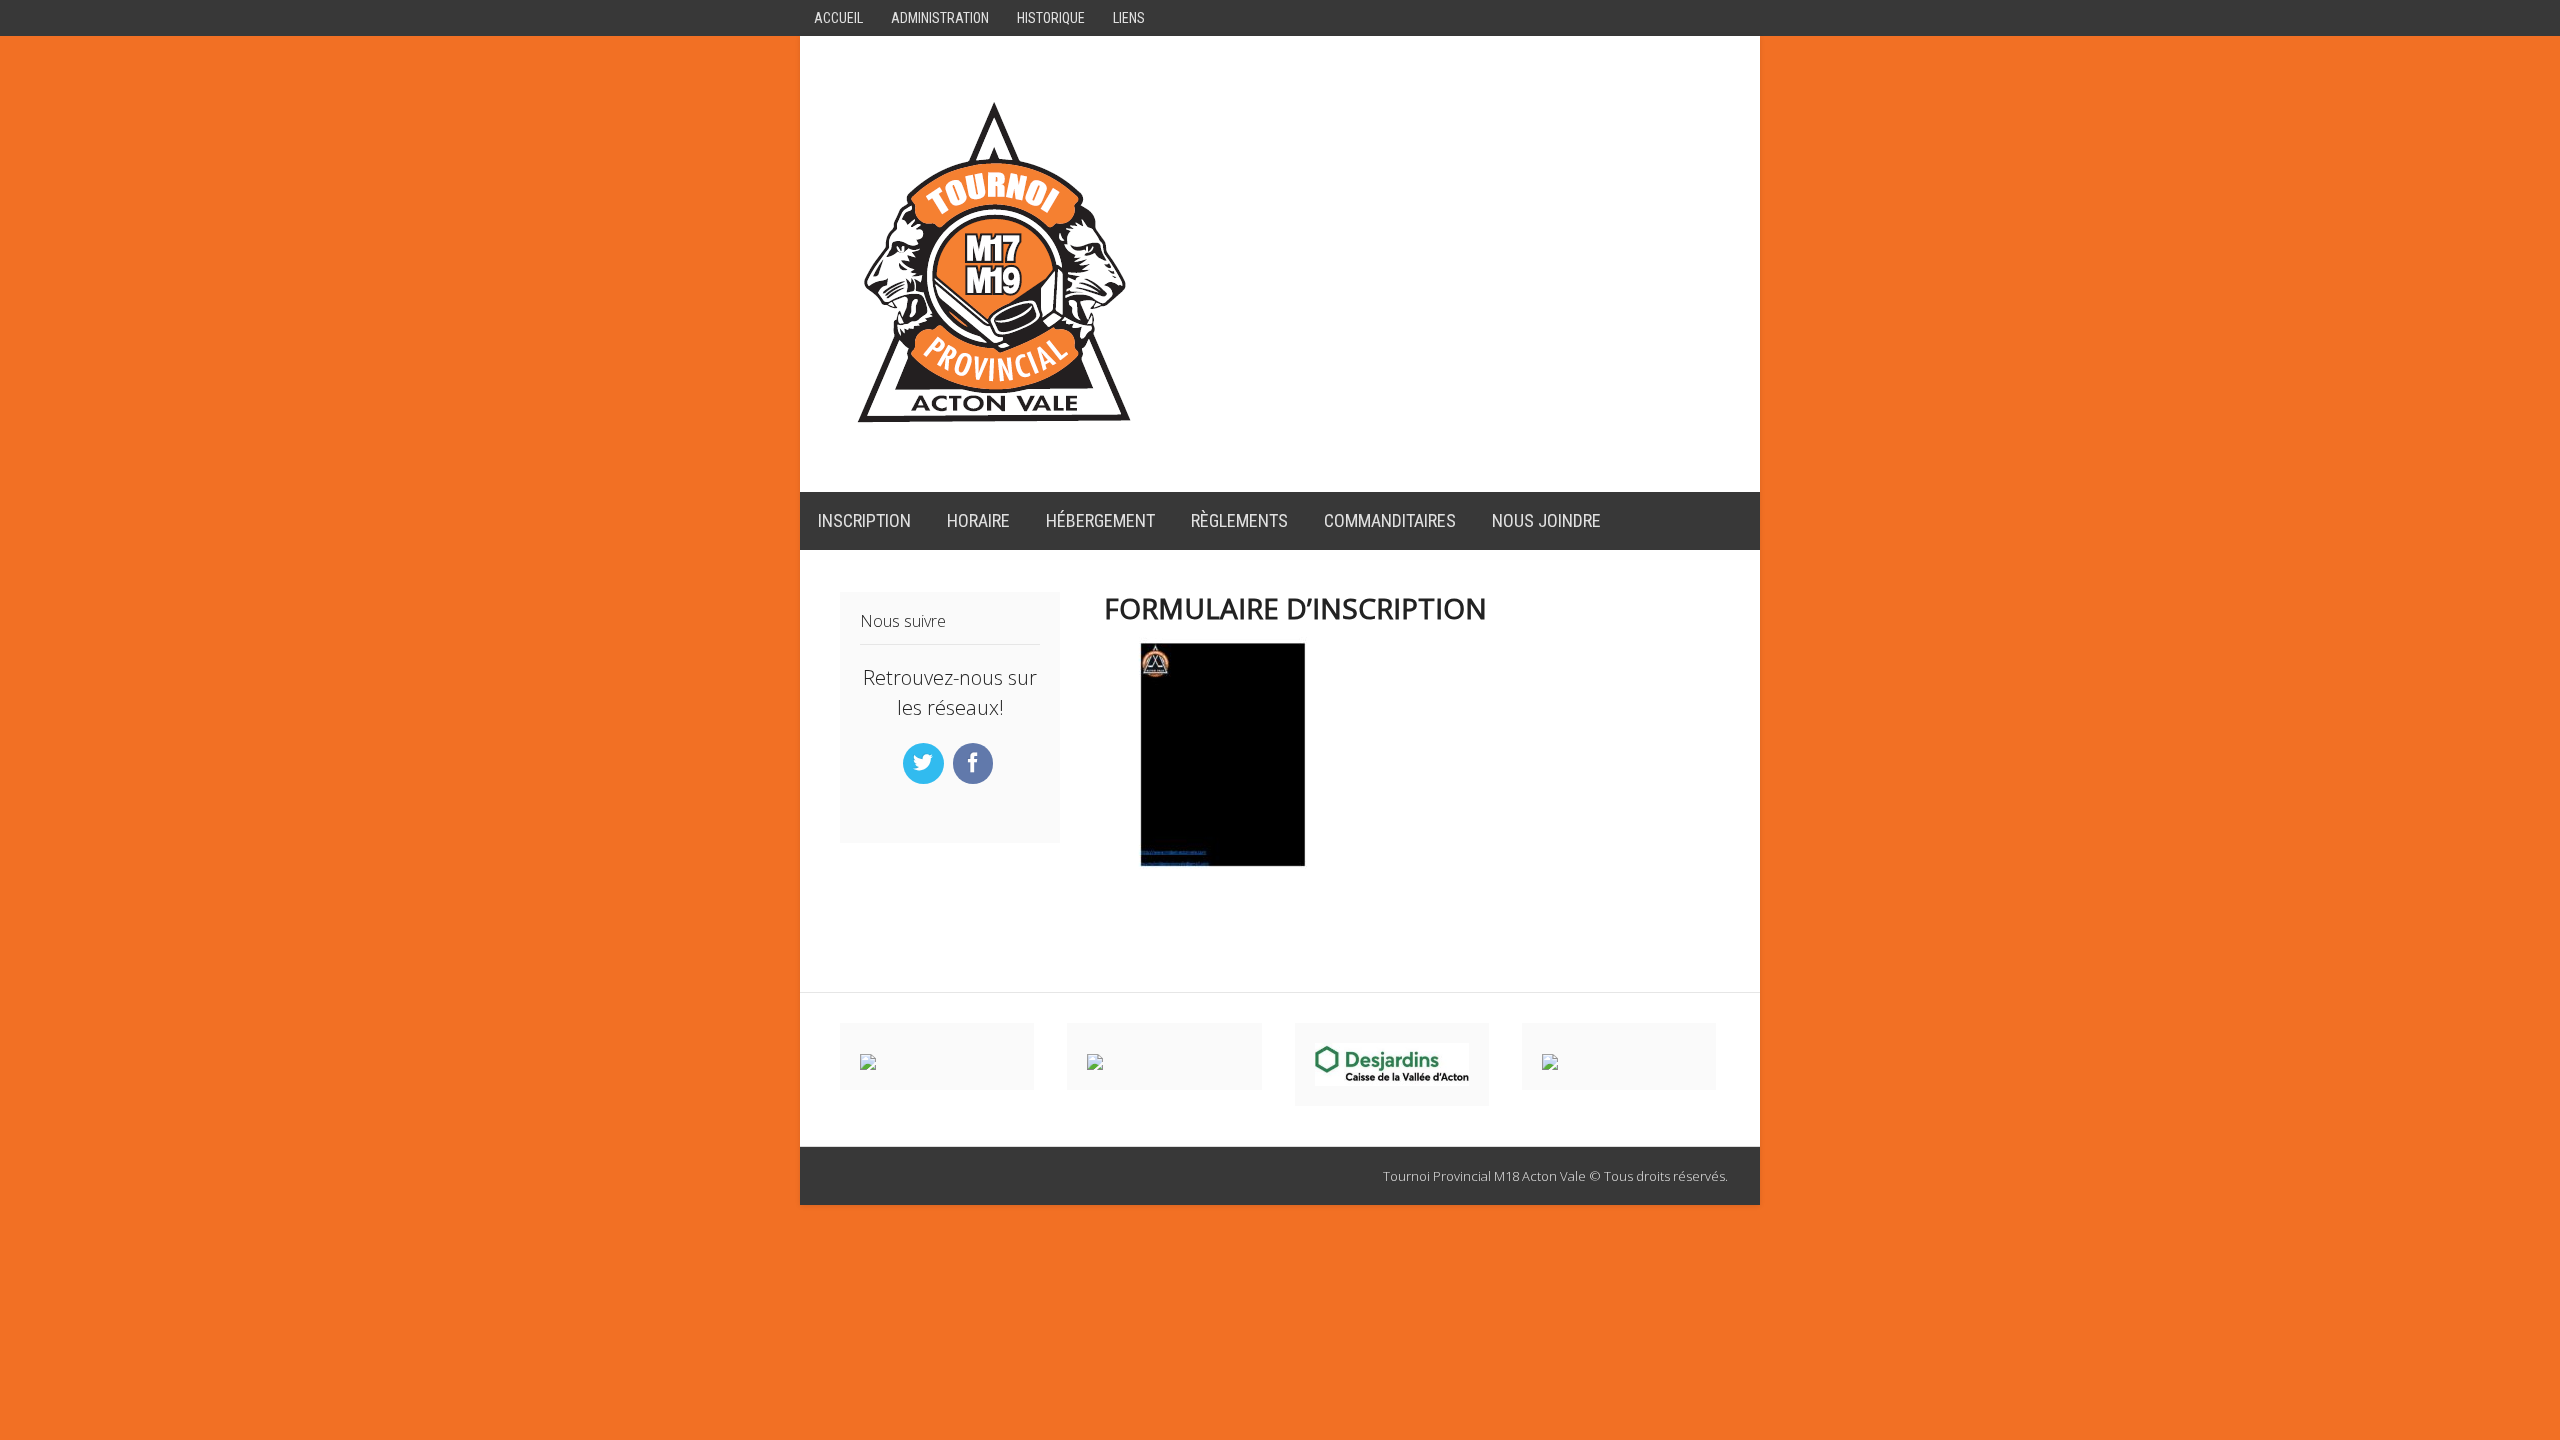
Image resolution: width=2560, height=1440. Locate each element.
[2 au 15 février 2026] (994, 430)
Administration (940, 18)
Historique (1051, 18)
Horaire (978, 520)
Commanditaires (1390, 520)
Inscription (864, 520)
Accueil (838, 18)
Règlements (1239, 520)
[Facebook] (975, 764)
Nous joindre (1546, 520)
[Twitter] (925, 764)
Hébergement (1100, 520)
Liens (1129, 18)
